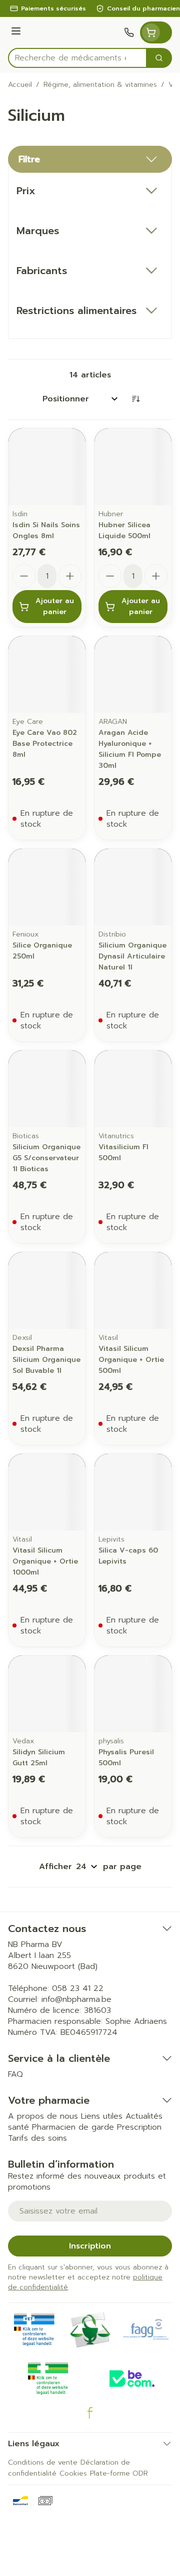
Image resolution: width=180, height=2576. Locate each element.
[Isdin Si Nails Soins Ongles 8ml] (47, 467)
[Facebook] (90, 2413)
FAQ (15, 2074)
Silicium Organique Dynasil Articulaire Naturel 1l (132, 956)
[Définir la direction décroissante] (135, 399)
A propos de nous (43, 2116)
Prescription (139, 2127)
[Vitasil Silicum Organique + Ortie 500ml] (133, 1290)
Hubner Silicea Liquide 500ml (124, 530)
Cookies (73, 2473)
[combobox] (77, 58)
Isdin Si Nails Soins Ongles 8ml (46, 530)
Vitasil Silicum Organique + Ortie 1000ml (45, 1561)
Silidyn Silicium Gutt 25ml (39, 1758)
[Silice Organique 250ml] (47, 887)
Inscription (90, 2246)
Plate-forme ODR (119, 2473)
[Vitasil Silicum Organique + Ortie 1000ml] (47, 1492)
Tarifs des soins (37, 2138)
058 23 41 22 (78, 1988)
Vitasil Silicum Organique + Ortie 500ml (131, 1360)
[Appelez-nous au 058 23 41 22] (129, 32)
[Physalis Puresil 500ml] (133, 1694)
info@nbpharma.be (76, 1999)
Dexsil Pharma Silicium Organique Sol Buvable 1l (46, 1360)
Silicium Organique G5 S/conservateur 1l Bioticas (46, 1158)
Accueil (20, 85)
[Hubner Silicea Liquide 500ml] (133, 467)
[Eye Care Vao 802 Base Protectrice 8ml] (47, 674)
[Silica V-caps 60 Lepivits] (133, 1492)
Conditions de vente (43, 2462)
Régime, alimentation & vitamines (100, 85)
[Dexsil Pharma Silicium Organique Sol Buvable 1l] (47, 1290)
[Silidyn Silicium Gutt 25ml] (47, 1694)
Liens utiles (102, 2116)
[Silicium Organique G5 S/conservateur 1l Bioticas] (47, 1089)
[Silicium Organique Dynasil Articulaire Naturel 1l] (133, 887)
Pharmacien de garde (73, 2127)
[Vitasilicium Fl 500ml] (133, 1089)
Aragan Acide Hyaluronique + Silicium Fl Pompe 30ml (130, 749)
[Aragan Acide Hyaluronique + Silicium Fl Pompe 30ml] (133, 674)
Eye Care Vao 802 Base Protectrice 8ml (45, 744)
